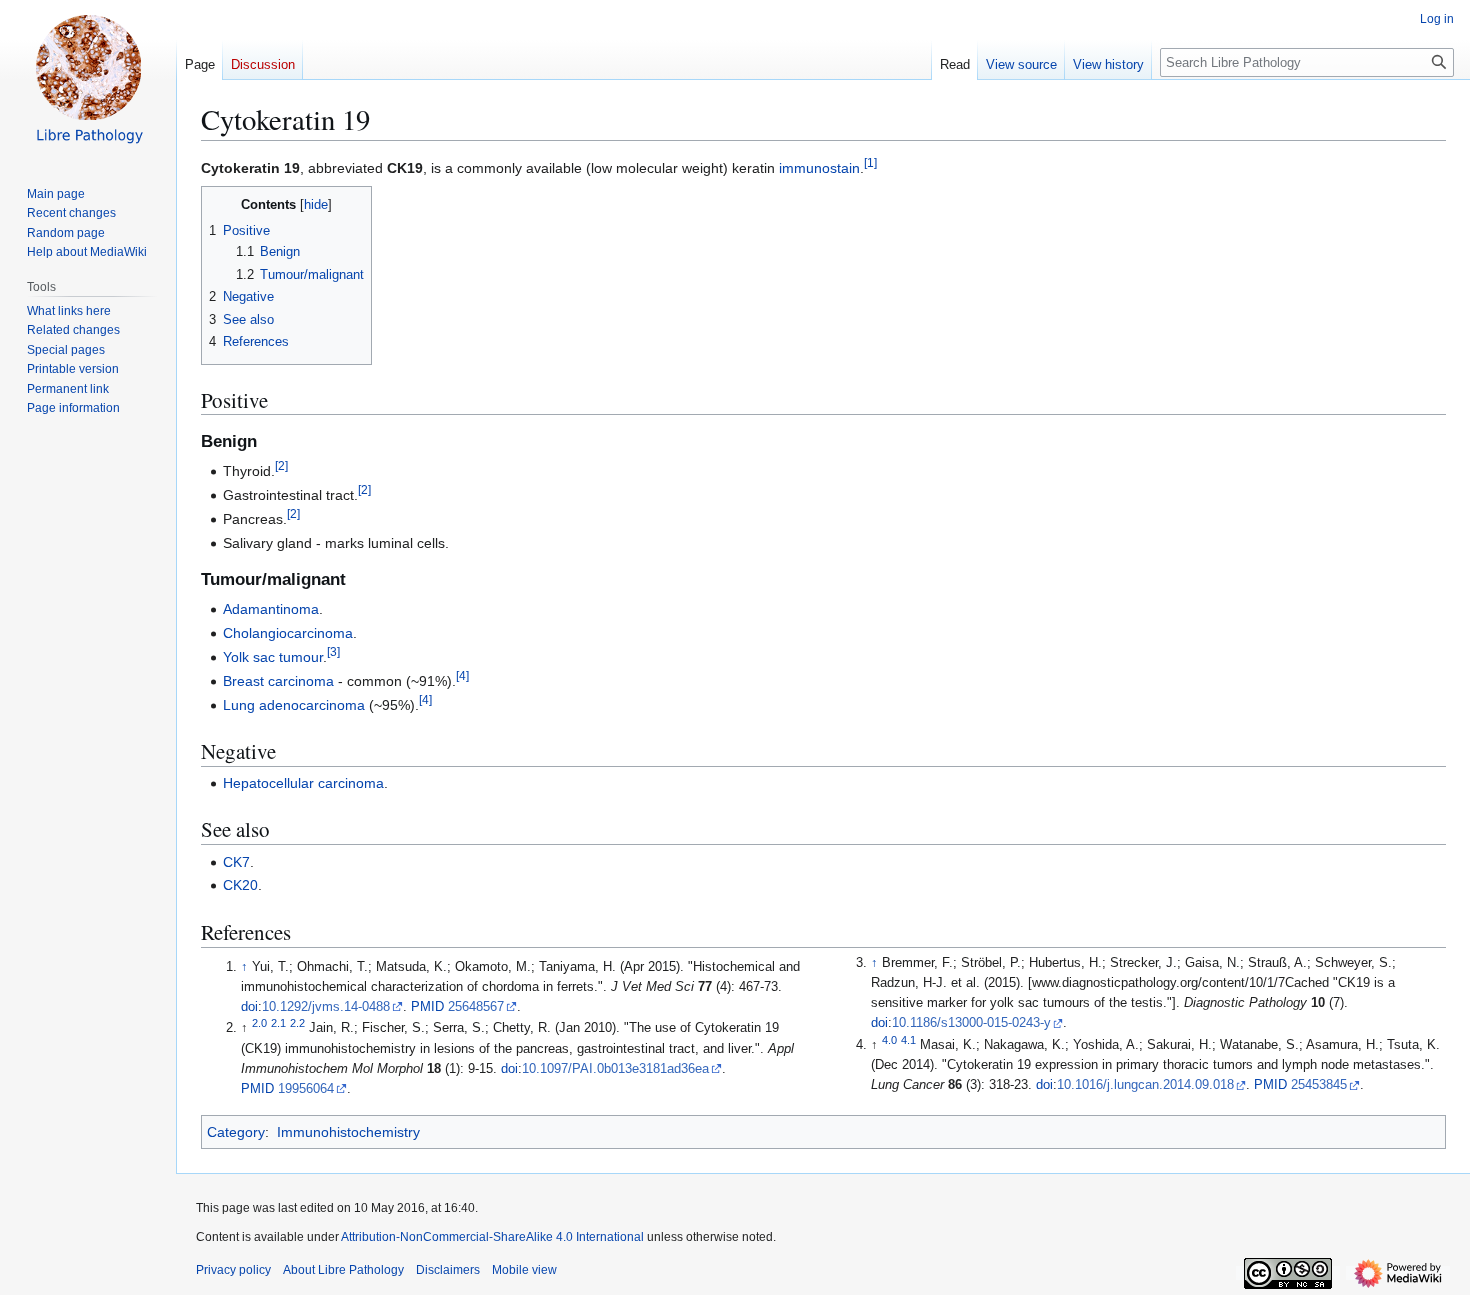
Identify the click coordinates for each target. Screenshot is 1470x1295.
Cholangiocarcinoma (288, 633)
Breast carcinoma (278, 681)
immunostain (819, 168)
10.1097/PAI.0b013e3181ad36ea (615, 1069)
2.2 (297, 1023)
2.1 (278, 1023)
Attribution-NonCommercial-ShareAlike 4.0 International (492, 1237)
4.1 (908, 1040)
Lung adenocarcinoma (294, 705)
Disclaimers (448, 1270)
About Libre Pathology (343, 1270)
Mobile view (524, 1270)
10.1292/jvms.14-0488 (326, 1007)
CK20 (240, 885)
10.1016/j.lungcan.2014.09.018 (1145, 1085)
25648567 (476, 1007)
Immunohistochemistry (348, 1132)
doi (249, 1007)
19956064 (306, 1089)
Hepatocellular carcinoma (303, 783)
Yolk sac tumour (273, 657)
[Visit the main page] (88, 80)
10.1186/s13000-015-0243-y (971, 1023)
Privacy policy (233, 1270)
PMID (427, 1007)
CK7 (236, 862)
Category (236, 1132)
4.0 (889, 1040)
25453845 (1319, 1085)
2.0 (259, 1023)
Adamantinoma (271, 609)
